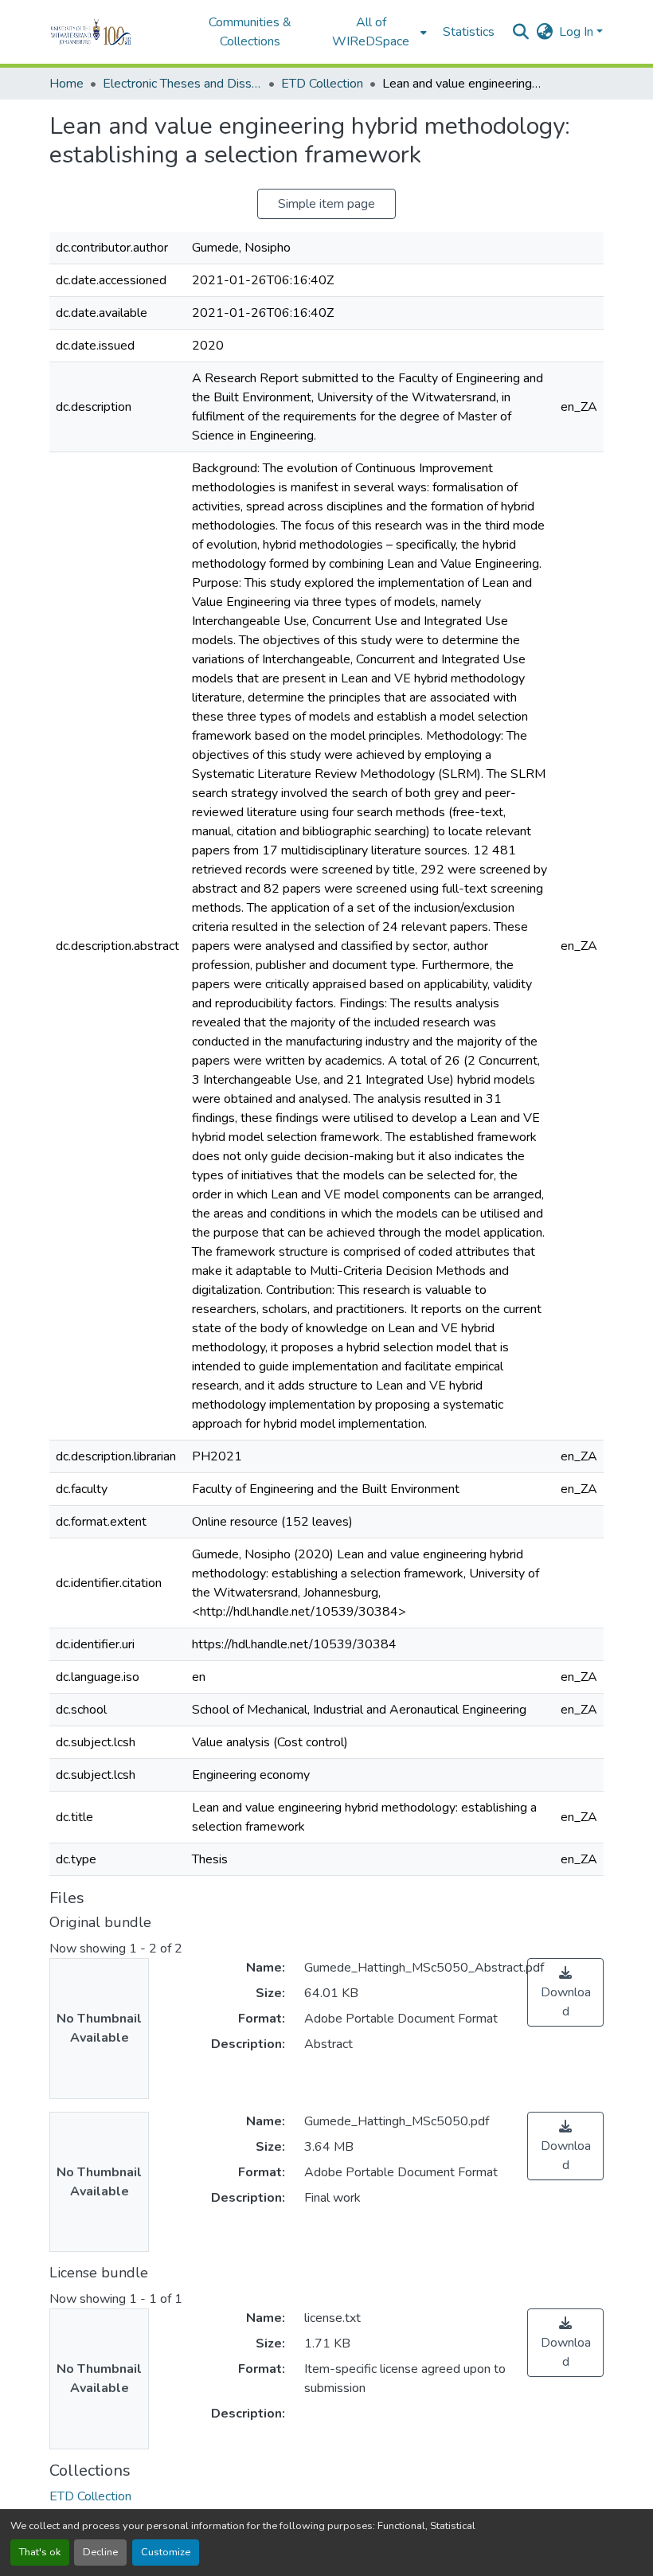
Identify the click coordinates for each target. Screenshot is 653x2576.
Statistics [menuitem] (469, 32)
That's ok (40, 2552)
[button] (113, 32)
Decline (100, 2552)
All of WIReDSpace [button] (371, 32)
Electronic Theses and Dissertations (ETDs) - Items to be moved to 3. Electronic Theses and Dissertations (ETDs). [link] (182, 84)
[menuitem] (376, 32)
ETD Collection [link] (322, 84)
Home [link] (66, 84)
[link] (565, 1992)
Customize (166, 2552)
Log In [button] (578, 32)
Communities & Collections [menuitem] (250, 32)
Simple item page (326, 204)
